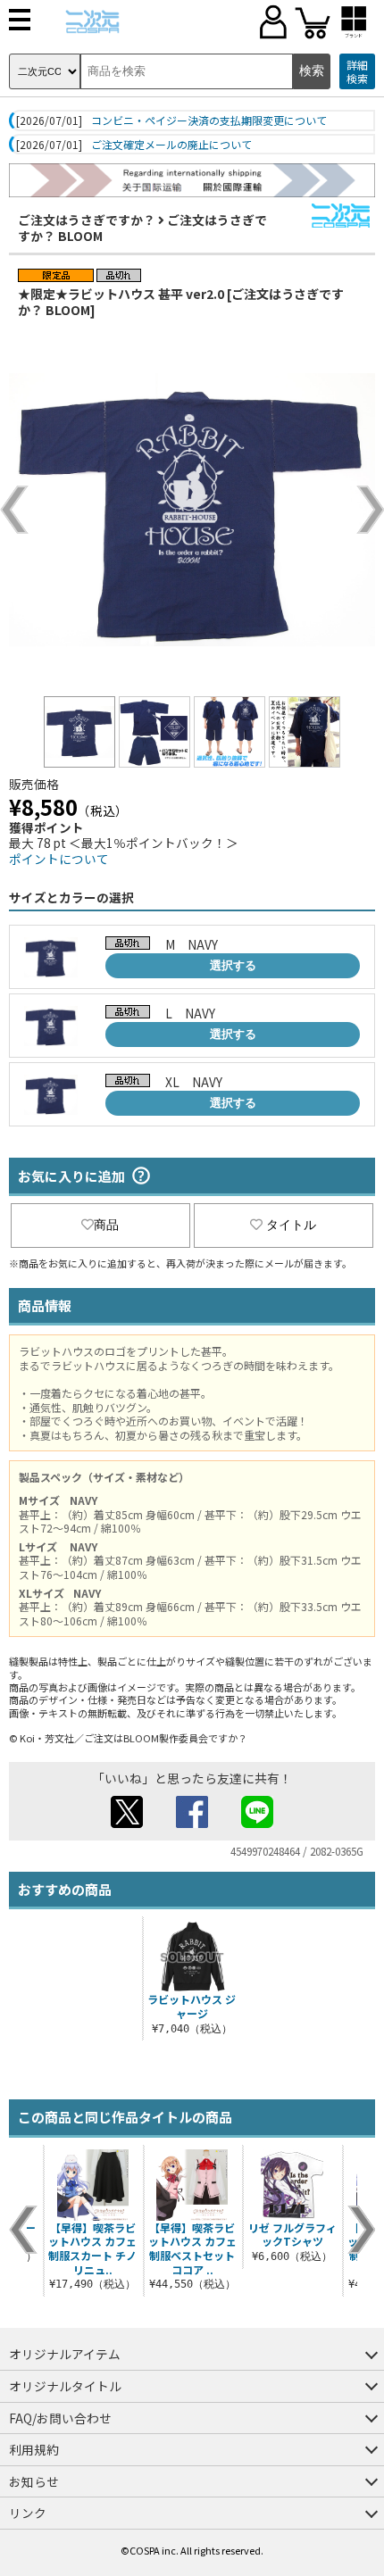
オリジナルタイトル (65, 2386)
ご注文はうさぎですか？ (87, 220)
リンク (28, 2513)
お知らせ (34, 2481)
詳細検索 (357, 72)
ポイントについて (59, 859)
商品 (106, 1225)
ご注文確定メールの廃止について (171, 145)
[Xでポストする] (127, 1823)
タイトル (291, 1225)
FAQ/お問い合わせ (60, 2418)
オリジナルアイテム (65, 2354)
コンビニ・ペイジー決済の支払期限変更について (209, 120)
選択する (233, 965)
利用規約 (34, 2449)
